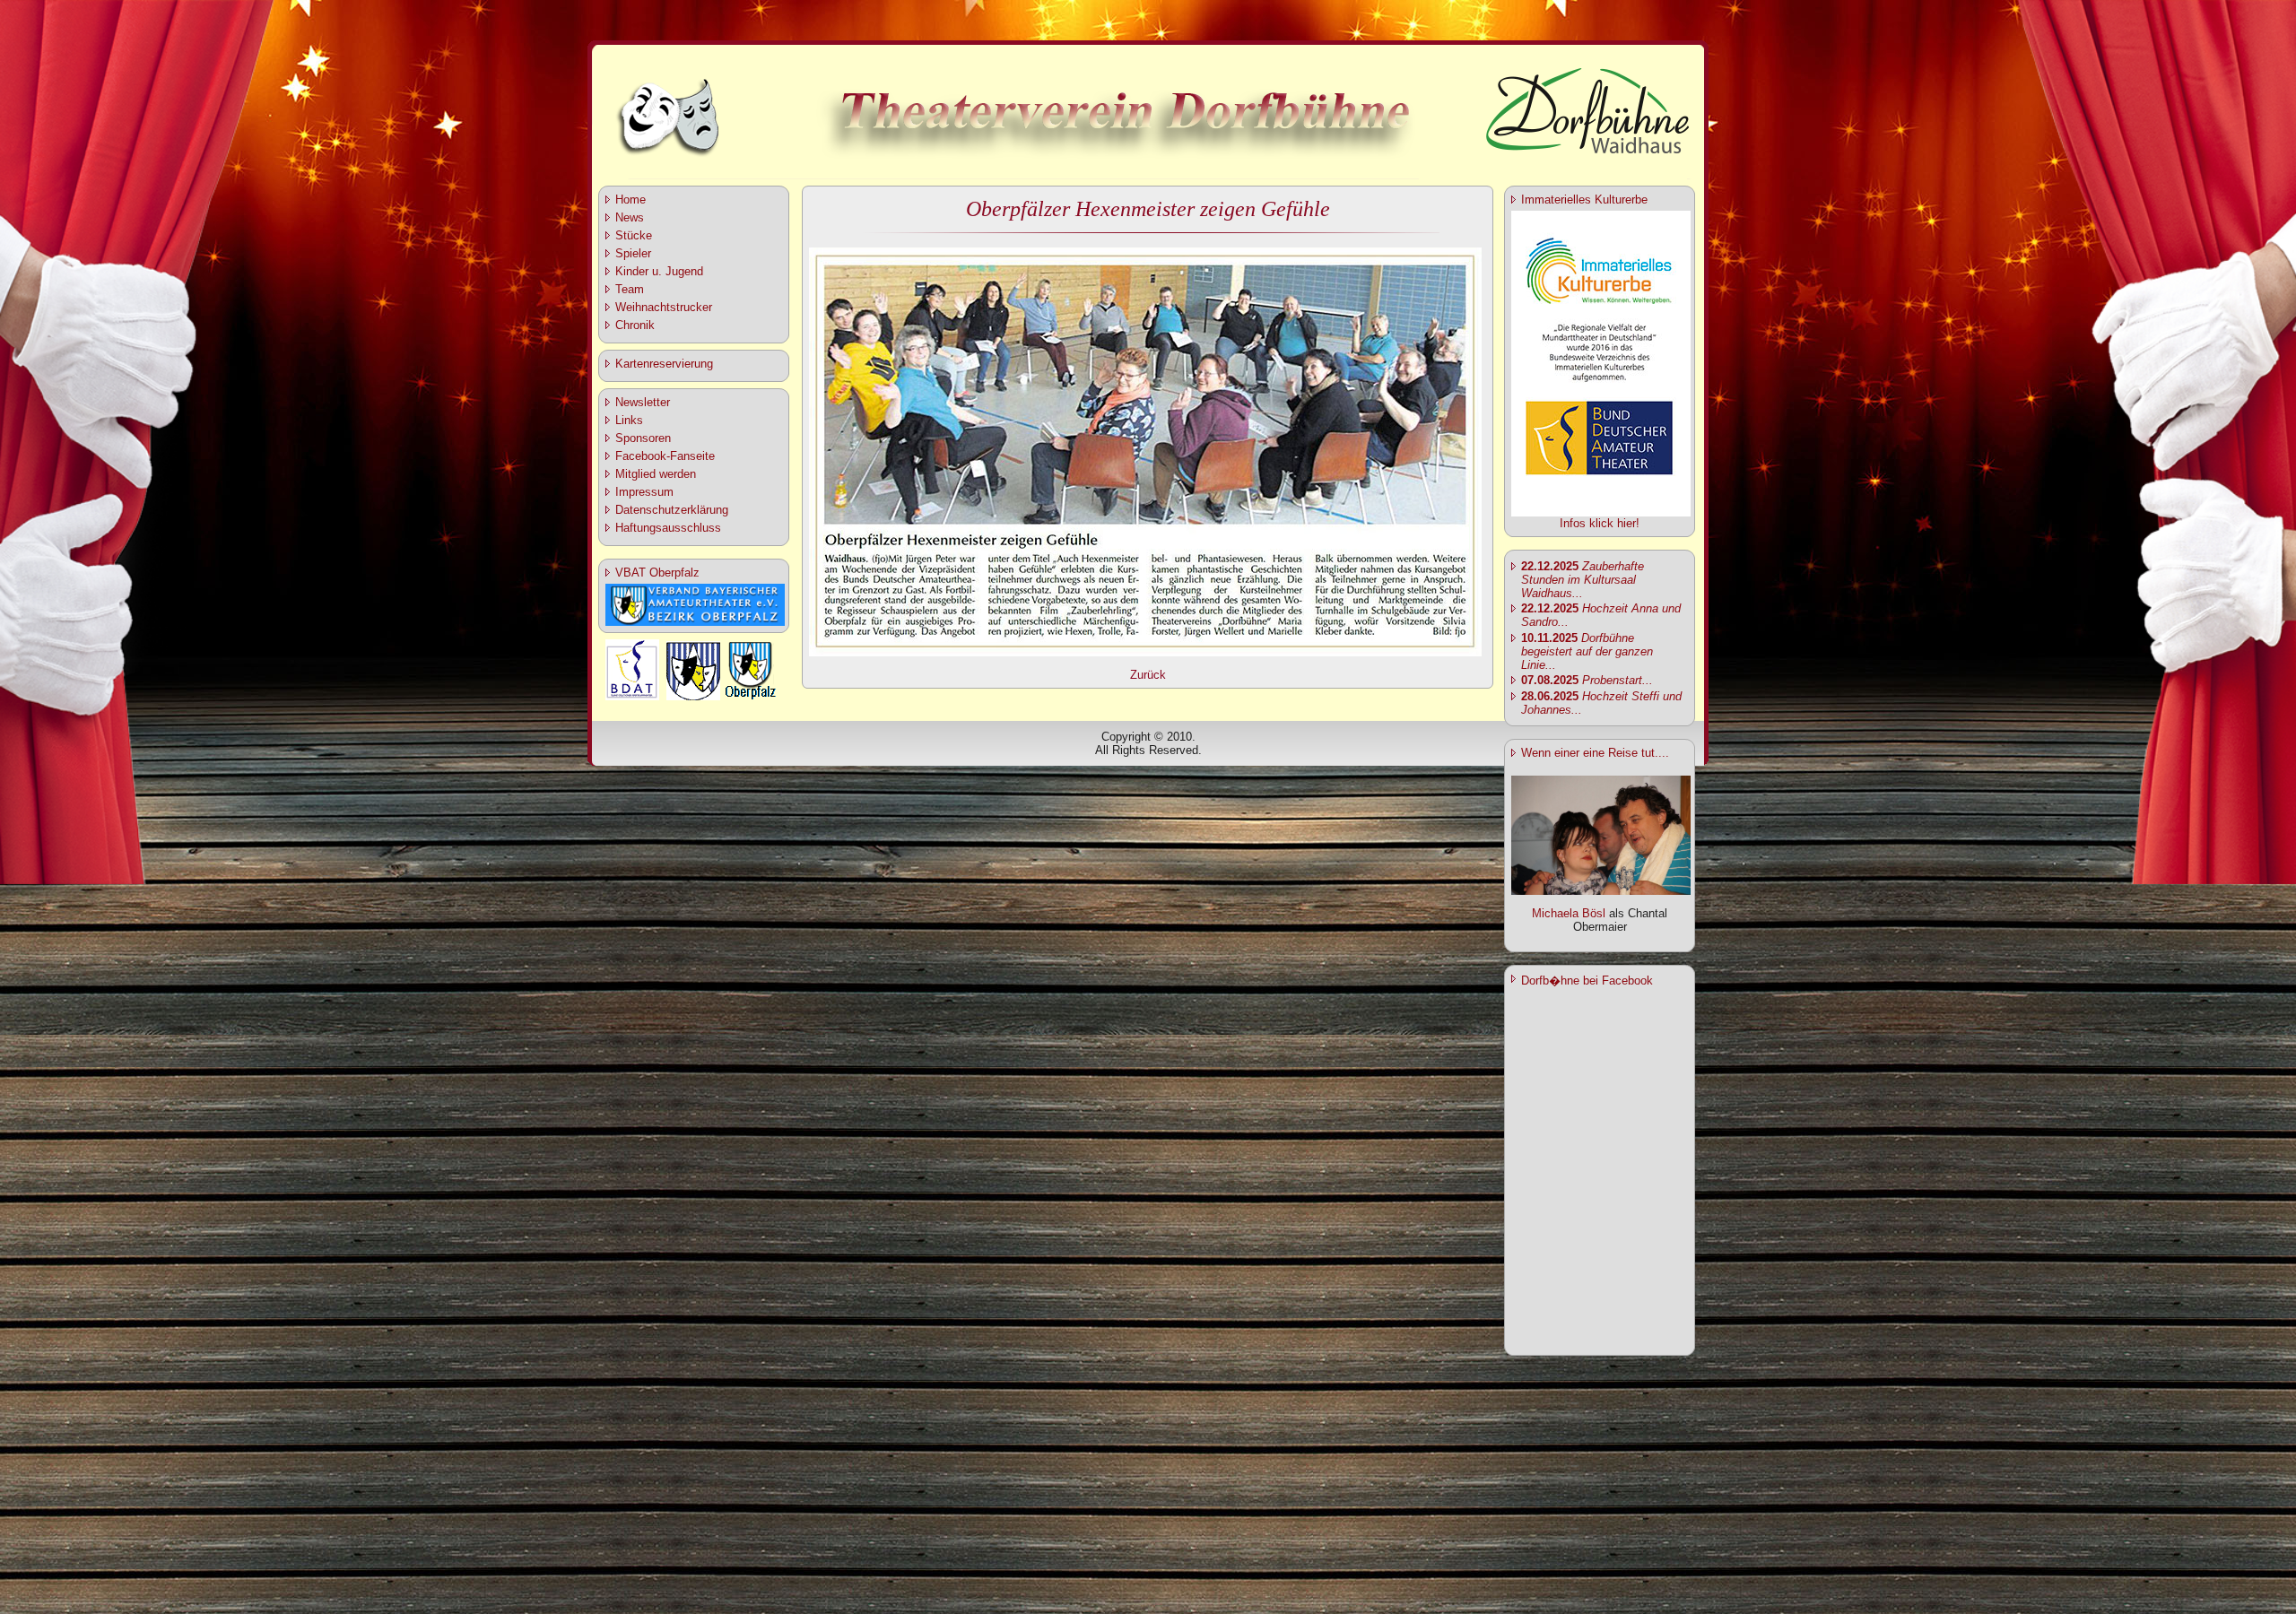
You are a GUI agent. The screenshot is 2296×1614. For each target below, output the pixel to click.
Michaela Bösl (1569, 913)
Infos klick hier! (1600, 523)
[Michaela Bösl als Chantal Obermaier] (1601, 891)
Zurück (1148, 675)
